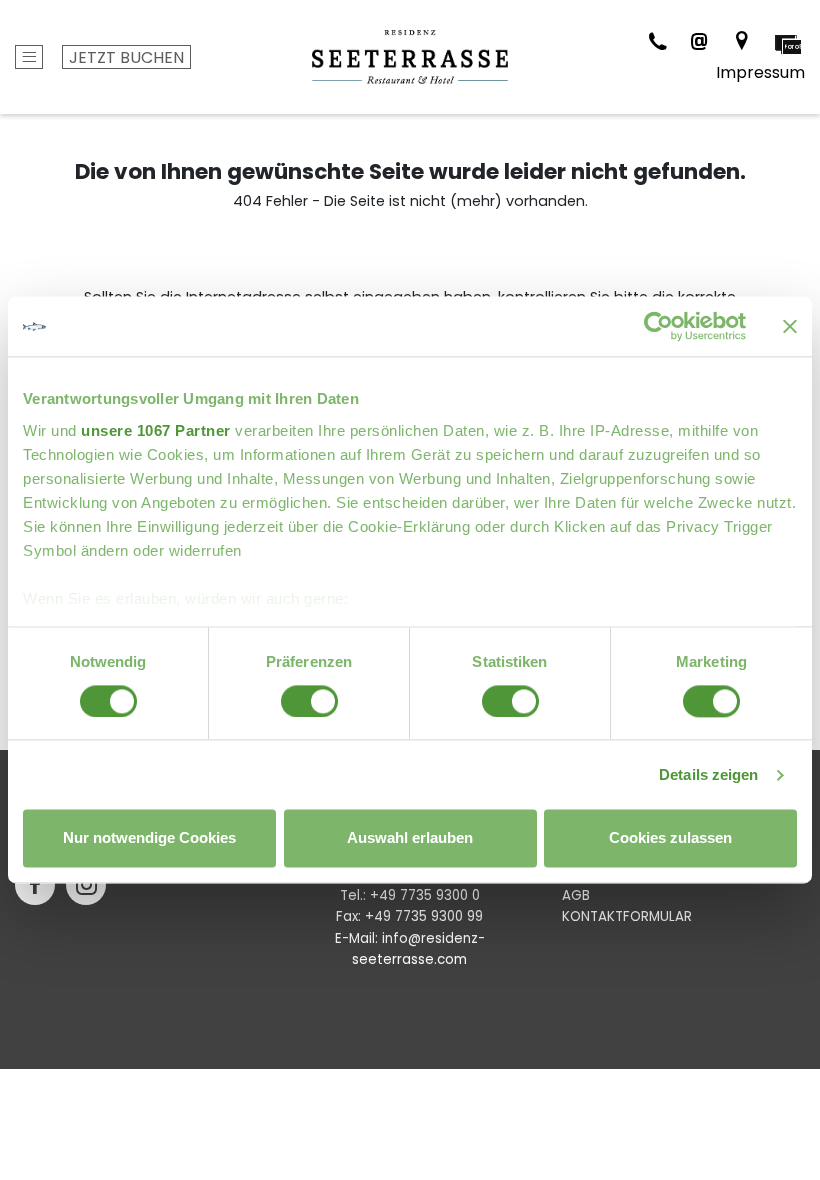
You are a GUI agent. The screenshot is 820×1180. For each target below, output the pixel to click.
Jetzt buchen (126, 57)
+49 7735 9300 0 (425, 895)
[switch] (309, 701)
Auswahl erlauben (410, 838)
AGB (576, 895)
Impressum (760, 72)
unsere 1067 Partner (156, 430)
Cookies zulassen (670, 838)
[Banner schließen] (790, 326)
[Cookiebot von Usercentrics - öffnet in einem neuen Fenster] (658, 326)
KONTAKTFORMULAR (627, 916)
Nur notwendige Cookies (149, 838)
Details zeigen (708, 774)
